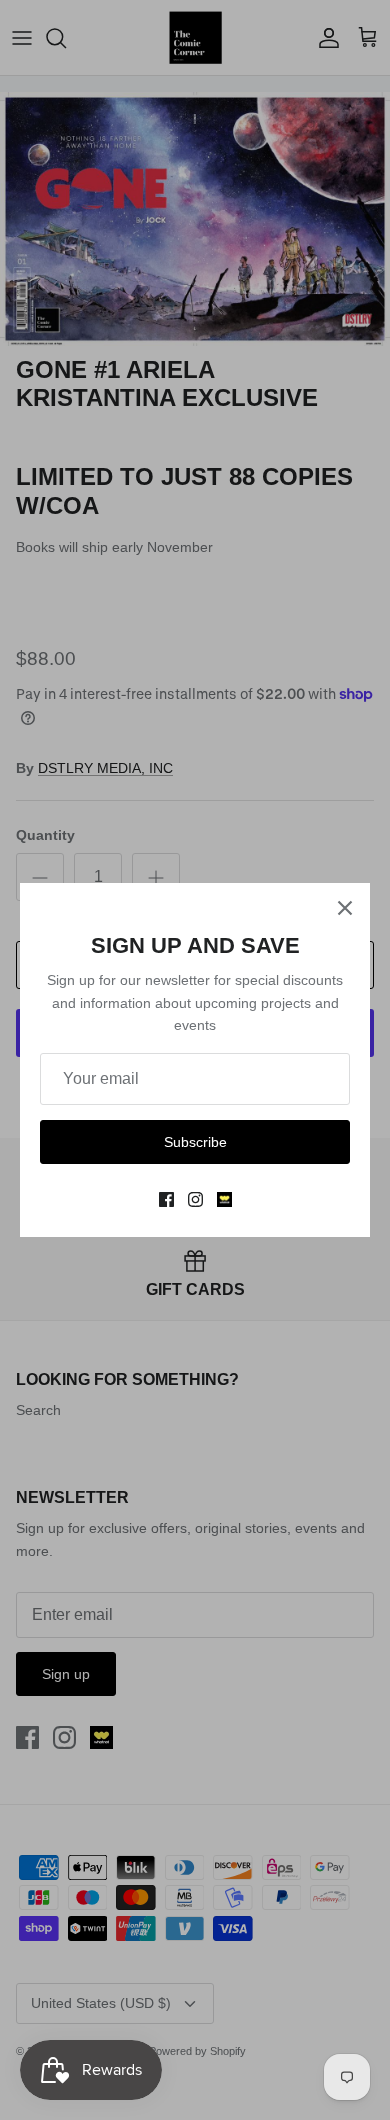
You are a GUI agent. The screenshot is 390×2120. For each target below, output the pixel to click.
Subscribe (195, 1142)
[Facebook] (166, 1199)
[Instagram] (195, 1199)
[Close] (345, 908)
